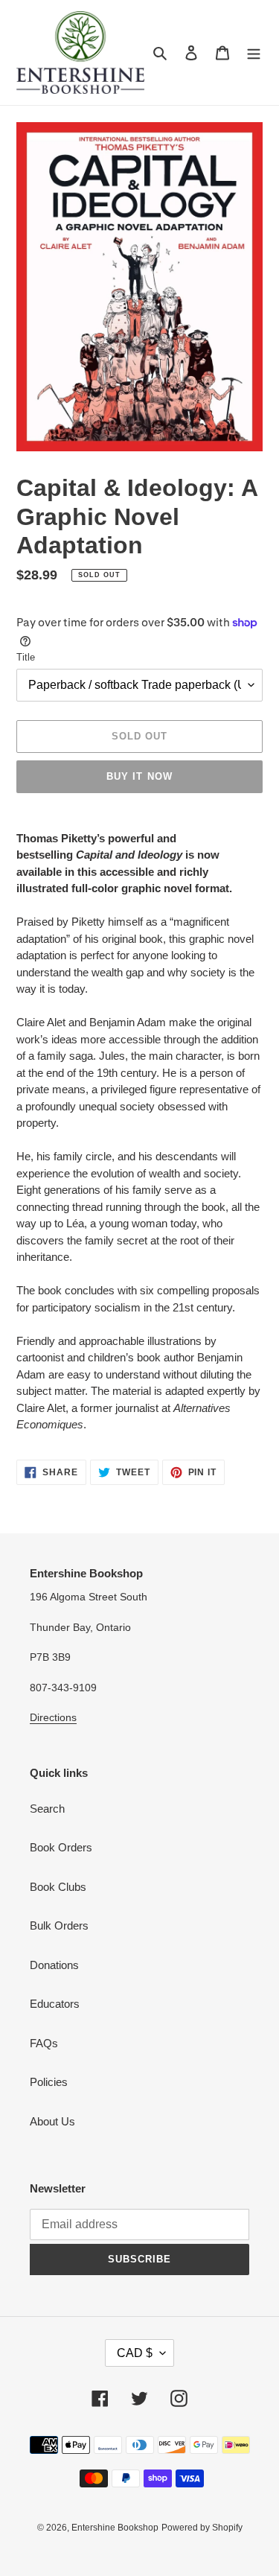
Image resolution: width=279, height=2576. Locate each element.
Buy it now (139, 776)
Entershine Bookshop (115, 2528)
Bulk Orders (59, 1925)
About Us (52, 2121)
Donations (54, 1965)
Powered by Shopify (202, 2528)
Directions (53, 1717)
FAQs (44, 2043)
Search (47, 1809)
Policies (49, 2082)
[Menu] (254, 53)
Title (26, 657)
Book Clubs (58, 1887)
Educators (55, 2004)
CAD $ (135, 2353)
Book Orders (61, 1847)
